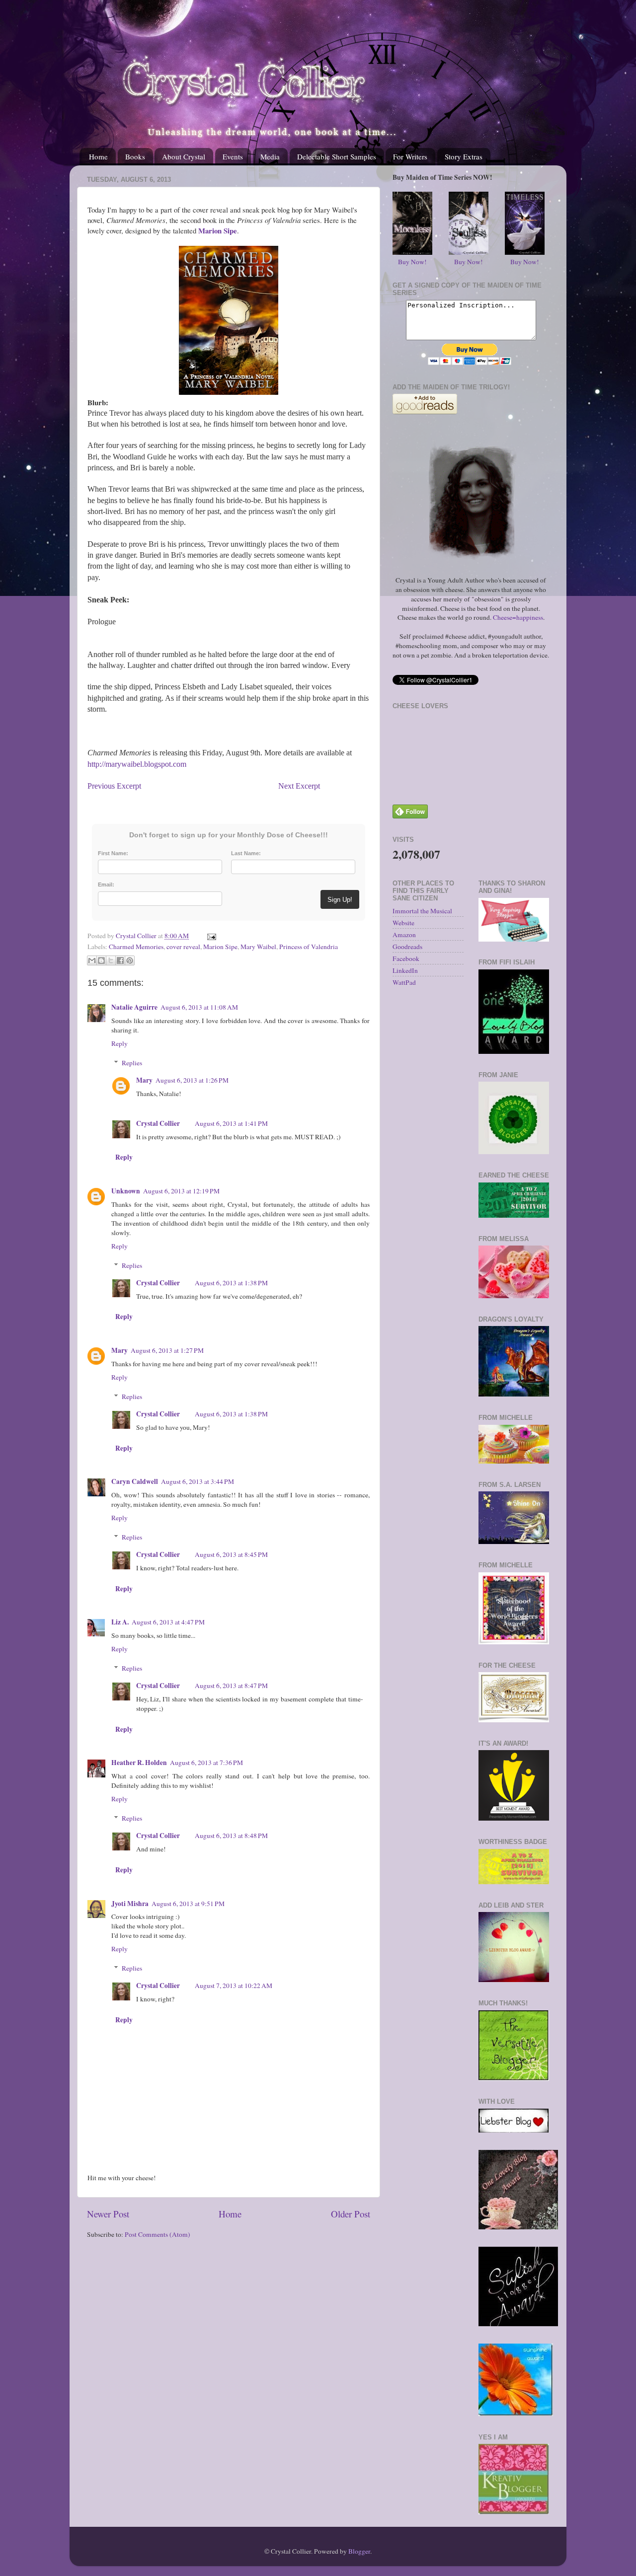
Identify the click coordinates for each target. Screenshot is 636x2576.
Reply (119, 1043)
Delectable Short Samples (337, 156)
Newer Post (108, 2214)
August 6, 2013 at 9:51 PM (188, 1904)
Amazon (404, 935)
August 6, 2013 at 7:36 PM (206, 1763)
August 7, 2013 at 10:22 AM (234, 1986)
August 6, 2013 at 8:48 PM (231, 1836)
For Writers (410, 156)
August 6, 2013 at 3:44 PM (198, 1481)
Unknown (126, 1191)
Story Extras (464, 156)
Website (403, 923)
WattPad (404, 982)
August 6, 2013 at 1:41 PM (231, 1123)
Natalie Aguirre (134, 1007)
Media (270, 156)
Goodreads (407, 947)
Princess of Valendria (309, 947)
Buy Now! (412, 262)
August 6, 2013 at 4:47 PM (168, 1622)
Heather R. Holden (139, 1763)
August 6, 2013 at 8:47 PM (231, 1686)
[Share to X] (111, 960)
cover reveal (183, 947)
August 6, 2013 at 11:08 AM (199, 1007)
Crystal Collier (158, 1123)
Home (98, 156)
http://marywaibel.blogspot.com (137, 764)
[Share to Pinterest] (130, 960)
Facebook (406, 958)
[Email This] (92, 960)
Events (233, 156)
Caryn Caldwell (135, 1481)
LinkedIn (405, 970)
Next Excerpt (298, 786)
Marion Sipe (220, 947)
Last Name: (246, 853)
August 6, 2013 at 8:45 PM (231, 1554)
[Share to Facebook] (120, 960)
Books (135, 156)
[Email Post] (210, 936)
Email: (106, 884)
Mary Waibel (258, 947)
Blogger (359, 2551)
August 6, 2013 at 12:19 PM (181, 1191)
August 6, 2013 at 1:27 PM (167, 1350)
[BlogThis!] (101, 960)
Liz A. (120, 1622)
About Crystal (184, 156)
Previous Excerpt (115, 786)
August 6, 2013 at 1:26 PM (192, 1080)
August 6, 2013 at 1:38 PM (231, 1283)
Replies (132, 1063)
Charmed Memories (136, 947)
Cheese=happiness (518, 617)
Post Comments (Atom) (158, 2234)
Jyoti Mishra (130, 1904)
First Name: (113, 853)
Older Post (351, 2214)
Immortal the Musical (422, 911)
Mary (144, 1080)
